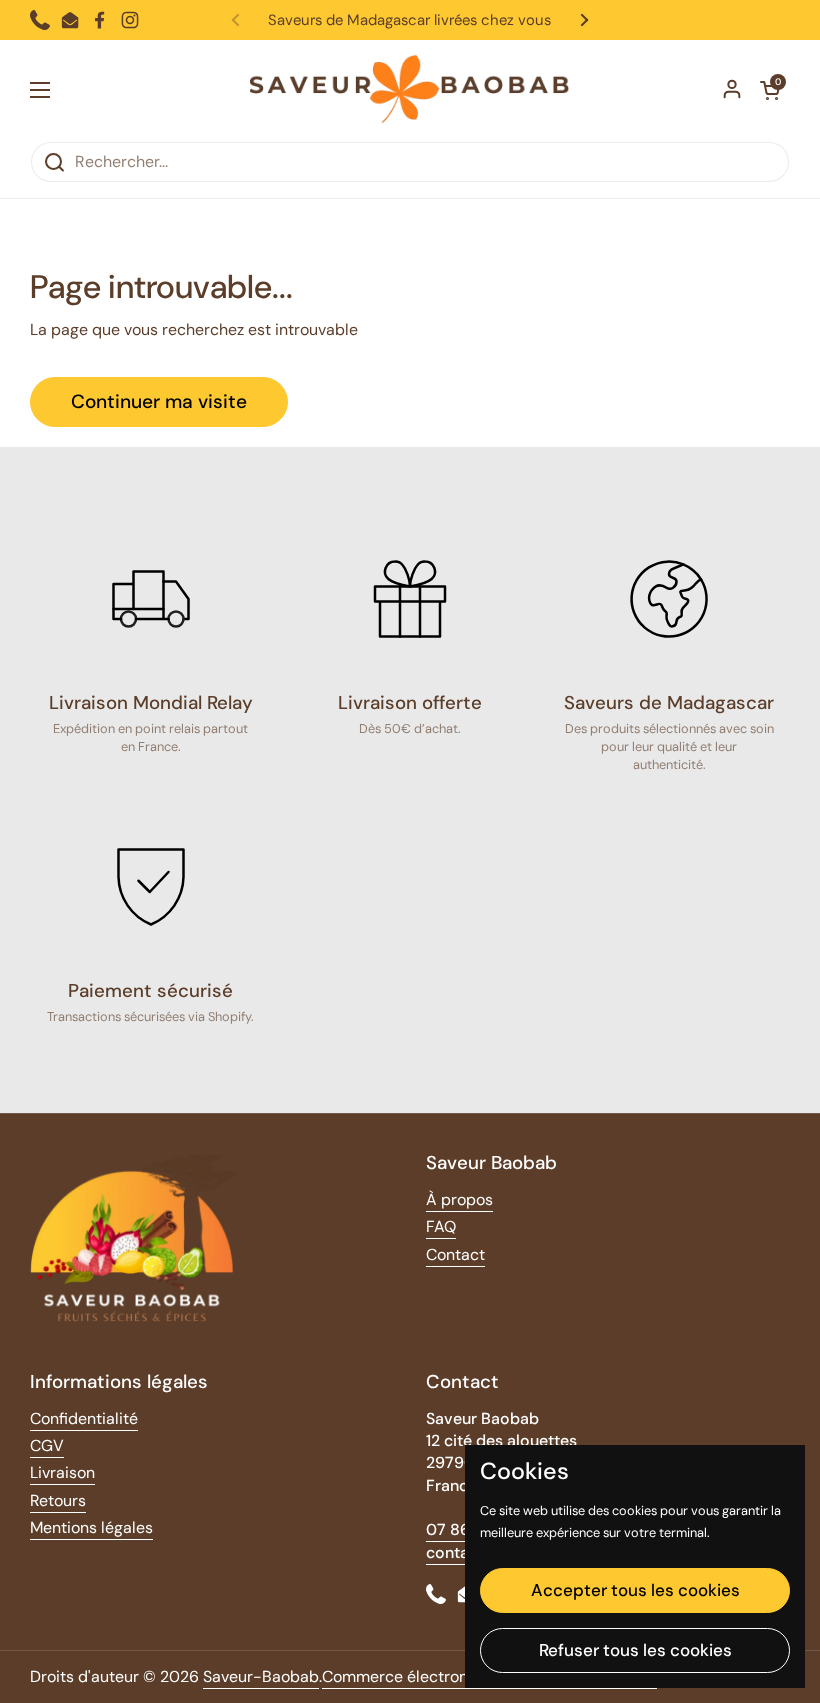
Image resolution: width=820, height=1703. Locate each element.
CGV (47, 1445)
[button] (770, 90)
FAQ (441, 1226)
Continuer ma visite (159, 401)
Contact (455, 1254)
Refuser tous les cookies (635, 1650)
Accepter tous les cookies (635, 1590)
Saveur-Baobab (261, 1676)
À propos (459, 1199)
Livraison (62, 1472)
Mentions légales (91, 1527)
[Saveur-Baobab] (410, 90)
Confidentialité (84, 1418)
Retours (58, 1500)
